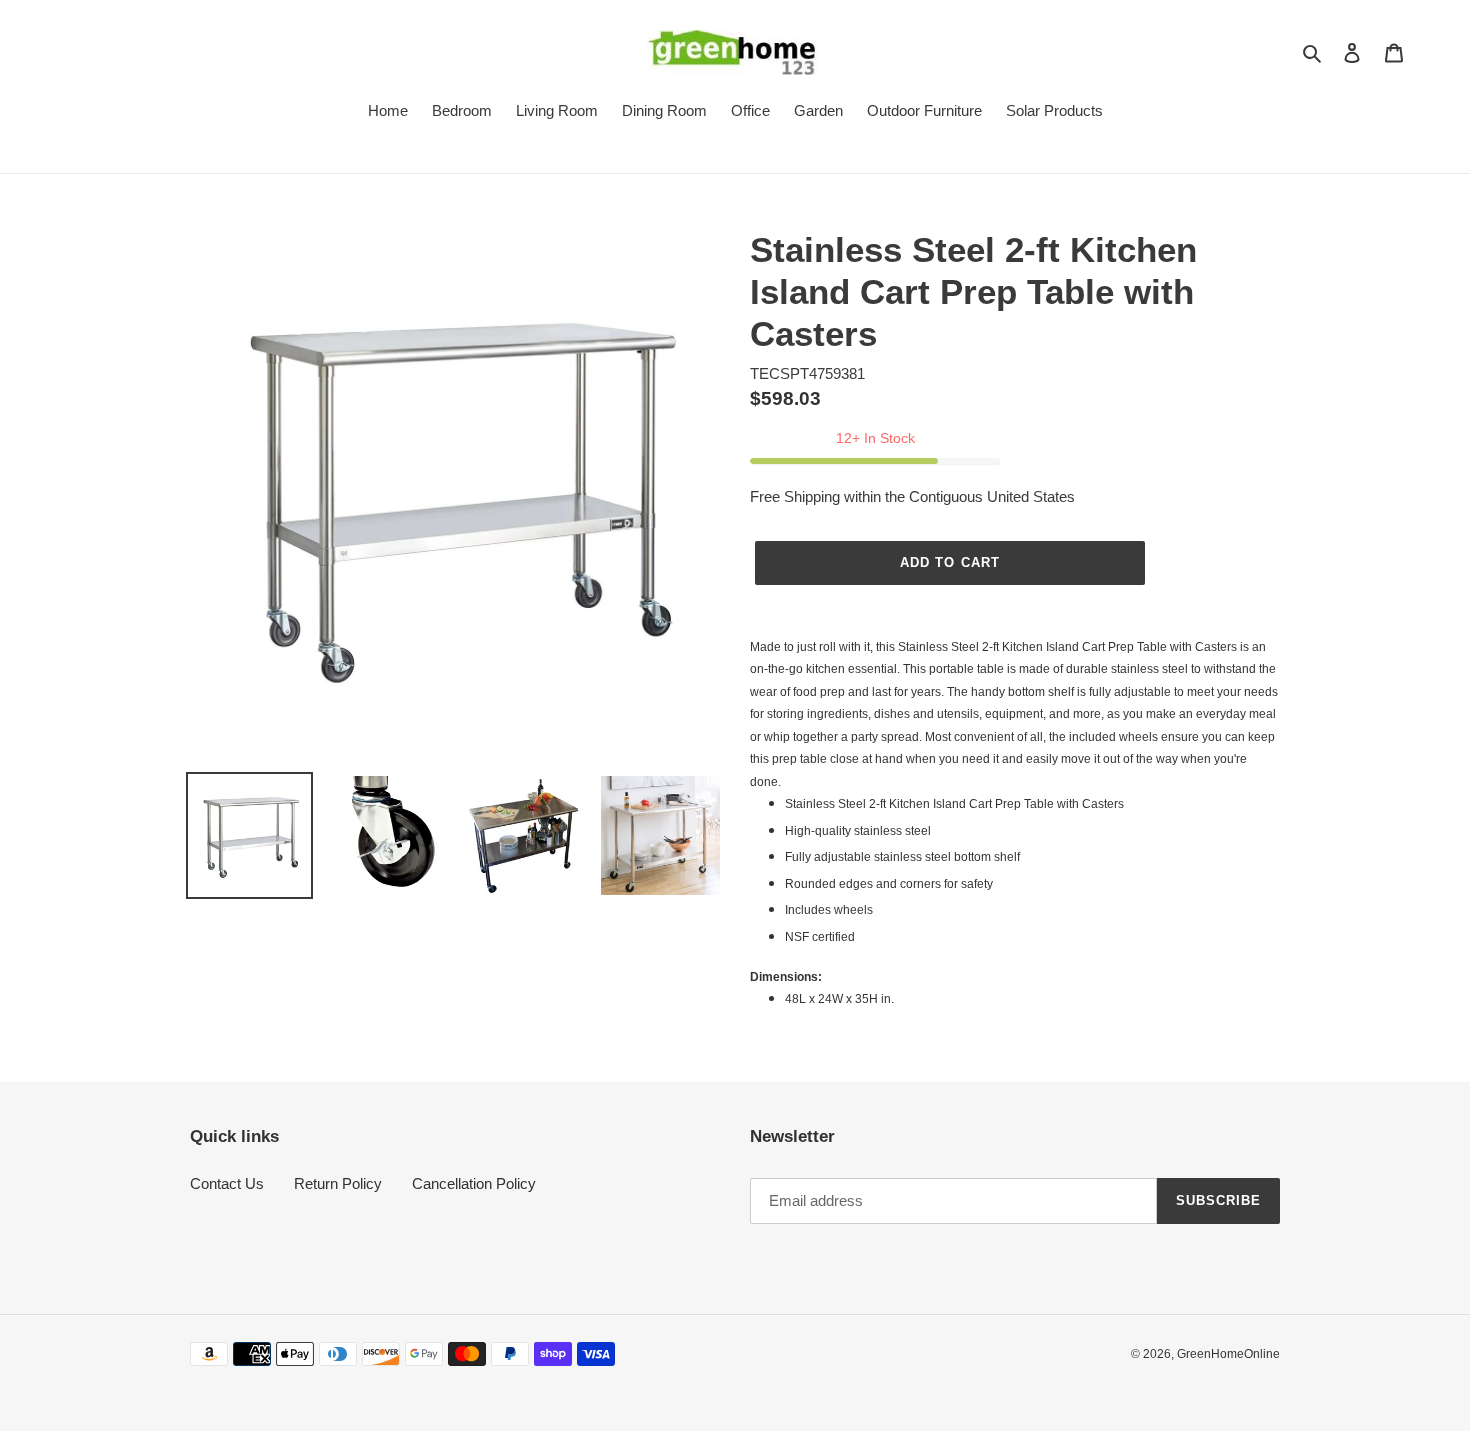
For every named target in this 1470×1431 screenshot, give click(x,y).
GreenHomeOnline (1228, 1354)
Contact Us (227, 1183)
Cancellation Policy (474, 1183)
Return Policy (338, 1183)
